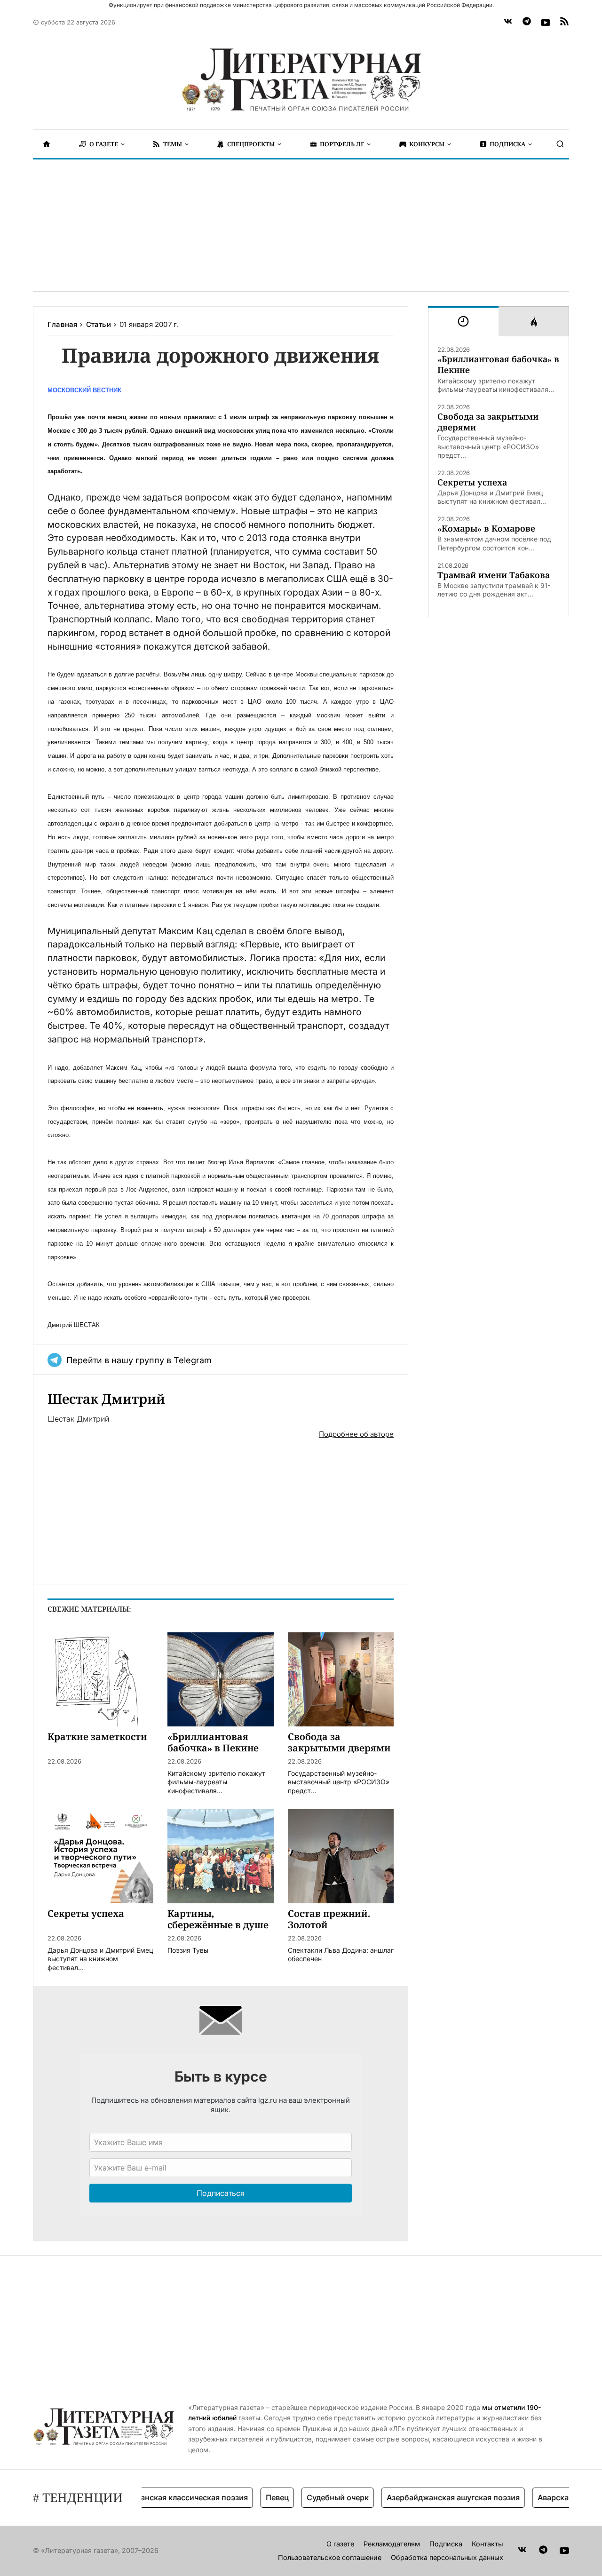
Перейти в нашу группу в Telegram (139, 1360)
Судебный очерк (313, 2497)
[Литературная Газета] (301, 80)
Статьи (99, 324)
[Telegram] (527, 23)
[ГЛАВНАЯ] (47, 144)
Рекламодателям (392, 2544)
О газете (340, 2544)
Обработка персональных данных (447, 2557)
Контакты (487, 2544)
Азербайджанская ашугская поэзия (429, 2497)
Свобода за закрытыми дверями (488, 422)
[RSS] (564, 23)
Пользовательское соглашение (330, 2557)
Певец (253, 2497)
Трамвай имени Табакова (494, 575)
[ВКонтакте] (508, 23)
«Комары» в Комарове (486, 529)
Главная (62, 324)
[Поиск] (560, 144)
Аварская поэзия (545, 2497)
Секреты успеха (472, 482)
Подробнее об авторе (356, 1434)
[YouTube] (546, 23)
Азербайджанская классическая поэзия (149, 2497)
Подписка (446, 2544)
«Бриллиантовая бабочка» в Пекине (498, 365)
